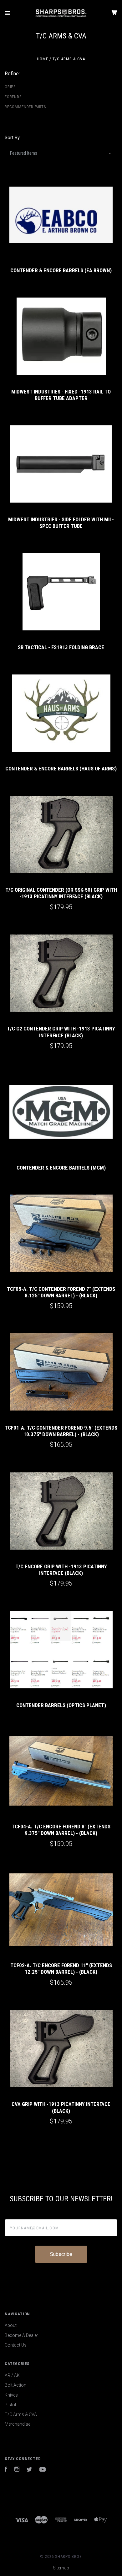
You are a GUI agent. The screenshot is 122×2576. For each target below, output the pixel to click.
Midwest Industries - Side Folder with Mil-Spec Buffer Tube (61, 523)
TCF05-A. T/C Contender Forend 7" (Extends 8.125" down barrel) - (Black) (61, 1292)
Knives (11, 2395)
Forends (13, 97)
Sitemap (61, 2568)
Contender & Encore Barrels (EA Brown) (61, 270)
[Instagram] (17, 2470)
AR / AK (12, 2375)
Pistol (10, 2405)
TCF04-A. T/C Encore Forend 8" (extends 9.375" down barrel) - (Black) (61, 1830)
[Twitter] (29, 2470)
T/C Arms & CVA (21, 2414)
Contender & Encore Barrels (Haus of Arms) (61, 769)
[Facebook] (6, 2470)
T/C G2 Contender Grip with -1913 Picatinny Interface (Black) (61, 1032)
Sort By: (13, 138)
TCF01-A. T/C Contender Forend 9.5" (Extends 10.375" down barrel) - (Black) (61, 1431)
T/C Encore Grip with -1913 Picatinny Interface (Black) (61, 1570)
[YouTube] (43, 2470)
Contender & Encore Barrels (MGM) (61, 1168)
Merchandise (18, 2424)
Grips (10, 87)
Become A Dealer (21, 2335)
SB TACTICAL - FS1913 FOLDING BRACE (61, 647)
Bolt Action (15, 2385)
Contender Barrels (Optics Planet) (61, 1705)
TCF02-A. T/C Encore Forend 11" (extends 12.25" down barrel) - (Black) (61, 1969)
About (11, 2325)
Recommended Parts (25, 107)
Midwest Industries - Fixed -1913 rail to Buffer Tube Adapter (61, 395)
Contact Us (16, 2345)
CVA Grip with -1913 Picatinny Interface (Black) (61, 2107)
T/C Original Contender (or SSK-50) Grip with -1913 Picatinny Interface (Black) (61, 893)
